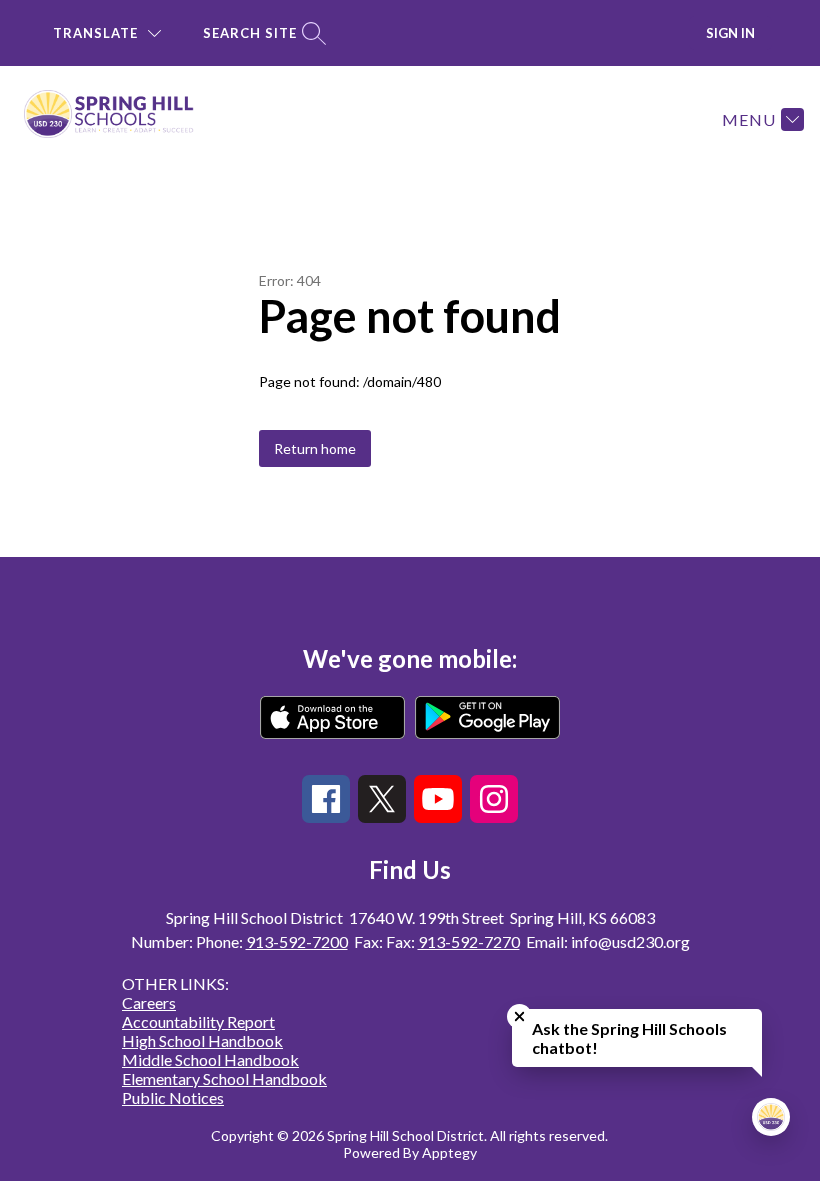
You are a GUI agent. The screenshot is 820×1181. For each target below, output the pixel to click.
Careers (149, 1002)
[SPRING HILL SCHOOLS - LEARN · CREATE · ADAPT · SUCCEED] (121, 119)
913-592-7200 (297, 941)
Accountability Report (198, 1021)
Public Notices (173, 1097)
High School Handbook (202, 1040)
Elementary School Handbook (224, 1078)
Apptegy (449, 1152)
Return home (315, 448)
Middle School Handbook (210, 1059)
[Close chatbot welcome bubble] (519, 1016)
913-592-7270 (469, 941)
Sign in (730, 33)
